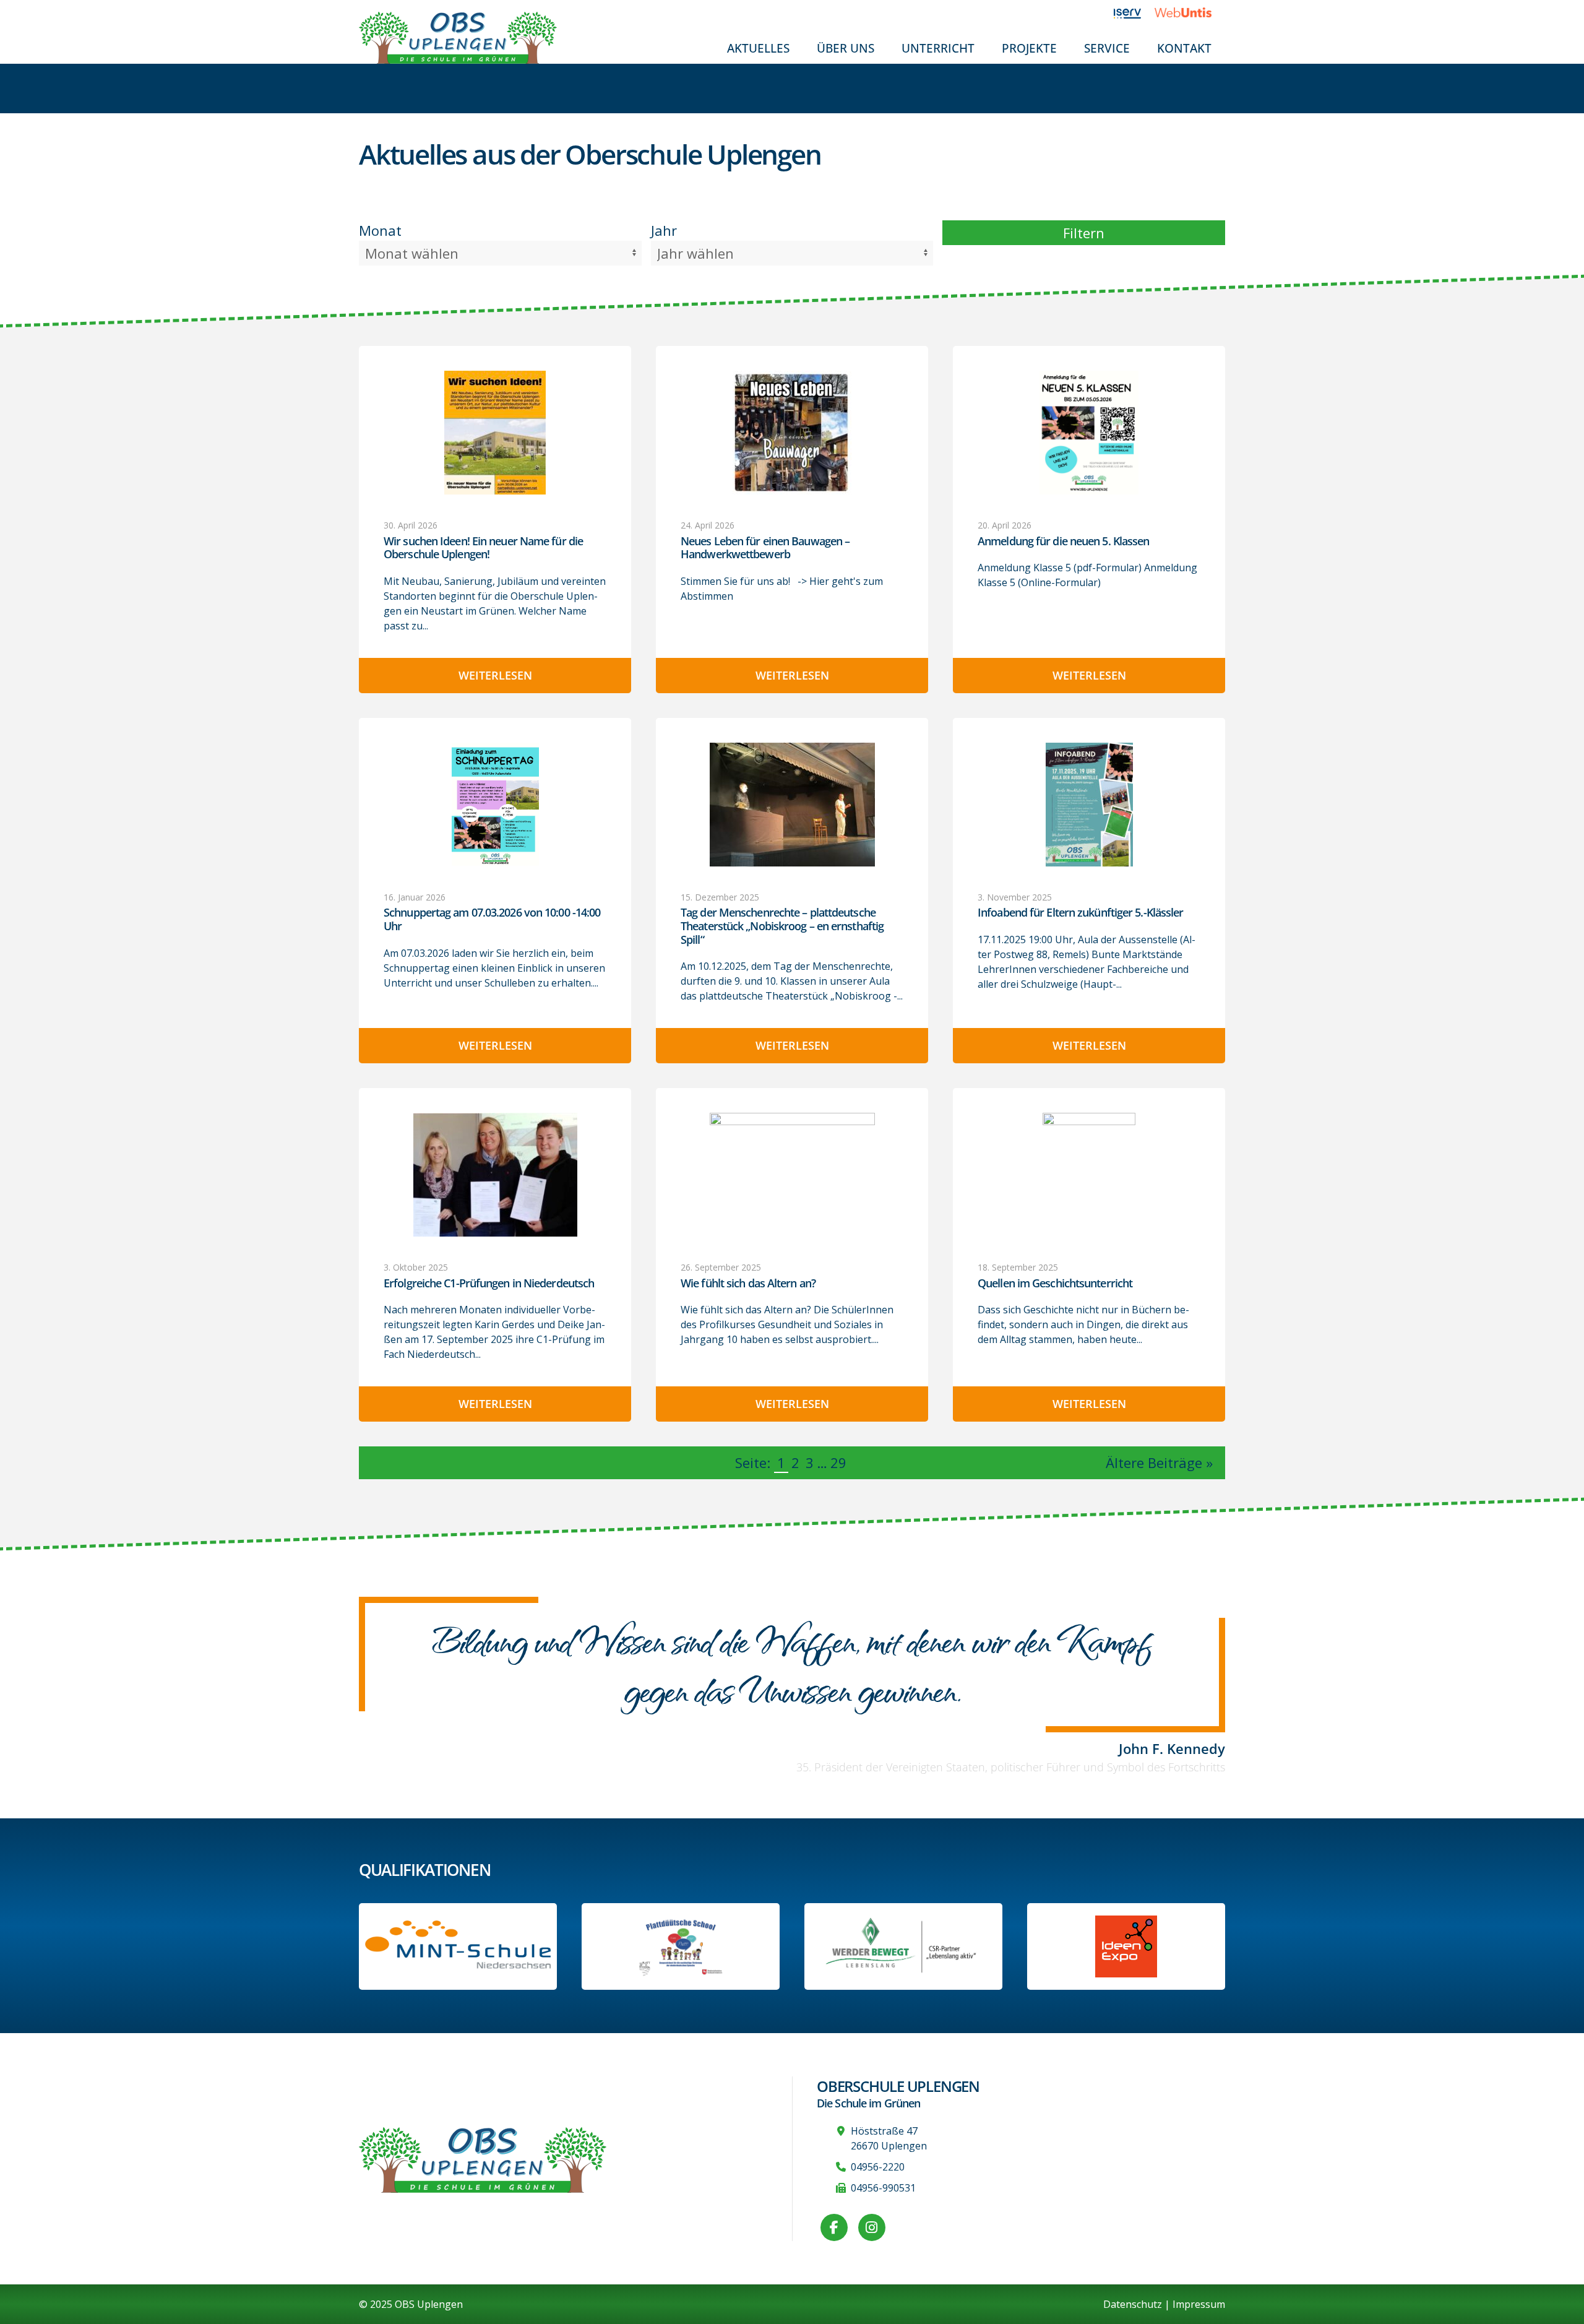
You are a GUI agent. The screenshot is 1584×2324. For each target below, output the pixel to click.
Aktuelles (758, 48)
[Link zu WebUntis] (1190, 12)
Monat (380, 230)
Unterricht (938, 48)
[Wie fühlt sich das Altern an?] (792, 1175)
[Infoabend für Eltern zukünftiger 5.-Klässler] (1089, 805)
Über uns (846, 48)
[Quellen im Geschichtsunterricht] (1089, 1175)
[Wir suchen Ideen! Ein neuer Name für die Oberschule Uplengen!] (495, 433)
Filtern (1084, 233)
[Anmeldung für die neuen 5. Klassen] (1089, 433)
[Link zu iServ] (1134, 12)
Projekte (1029, 48)
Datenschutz (1133, 2304)
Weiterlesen (495, 675)
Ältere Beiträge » (1159, 1462)
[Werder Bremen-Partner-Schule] (904, 1946)
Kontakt (1184, 48)
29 (838, 1462)
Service (1107, 48)
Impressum (1199, 2304)
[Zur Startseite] (458, 37)
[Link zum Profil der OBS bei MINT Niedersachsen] (458, 1946)
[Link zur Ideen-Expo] (1126, 1946)
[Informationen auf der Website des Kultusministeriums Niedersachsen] (681, 1946)
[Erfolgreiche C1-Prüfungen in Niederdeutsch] (495, 1175)
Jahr (664, 230)
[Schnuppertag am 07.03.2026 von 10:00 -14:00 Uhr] (495, 804)
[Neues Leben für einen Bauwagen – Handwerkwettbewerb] (792, 433)
